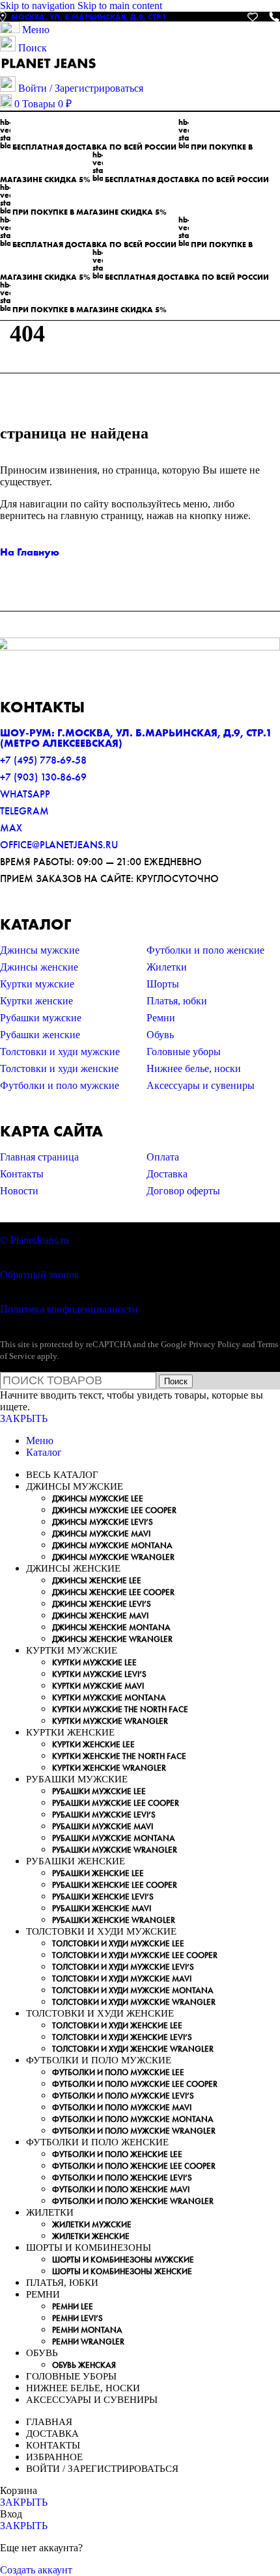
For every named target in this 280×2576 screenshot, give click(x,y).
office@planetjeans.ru (59, 845)
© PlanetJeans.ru (35, 1240)
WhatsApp (25, 794)
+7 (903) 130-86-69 (43, 777)
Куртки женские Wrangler (109, 1768)
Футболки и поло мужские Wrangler (134, 2131)
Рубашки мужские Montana (114, 1838)
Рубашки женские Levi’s (103, 1897)
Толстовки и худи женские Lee (117, 2025)
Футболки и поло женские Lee (117, 2154)
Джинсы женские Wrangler (112, 1639)
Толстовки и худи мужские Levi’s (123, 1967)
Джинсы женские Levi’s (102, 1604)
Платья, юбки (177, 1001)
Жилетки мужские (92, 2224)
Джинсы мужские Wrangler (113, 1557)
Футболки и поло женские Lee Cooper (134, 2166)
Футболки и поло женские (205, 950)
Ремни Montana (87, 2330)
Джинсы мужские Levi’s (103, 1522)
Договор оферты (183, 1191)
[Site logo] (49, 70)
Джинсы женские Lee (97, 1580)
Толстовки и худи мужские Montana (133, 1990)
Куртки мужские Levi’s (99, 1674)
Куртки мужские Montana (109, 1697)
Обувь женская (84, 2365)
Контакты (22, 1174)
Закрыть (24, 1418)
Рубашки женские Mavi (102, 1908)
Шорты (163, 984)
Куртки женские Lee (93, 1744)
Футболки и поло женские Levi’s (122, 2178)
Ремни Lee (73, 2306)
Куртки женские (36, 1001)
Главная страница (39, 1157)
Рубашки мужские (41, 1018)
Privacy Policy (215, 1344)
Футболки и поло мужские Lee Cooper (135, 2084)
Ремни (161, 1018)
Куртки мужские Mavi (98, 1686)
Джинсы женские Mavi (100, 1616)
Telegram (24, 811)
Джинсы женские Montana (111, 1627)
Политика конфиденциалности (69, 1309)
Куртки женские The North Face (119, 1756)
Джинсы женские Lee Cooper (113, 1592)
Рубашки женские (40, 1035)
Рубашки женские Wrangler (114, 1920)
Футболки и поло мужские (60, 1085)
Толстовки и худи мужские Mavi (122, 1979)
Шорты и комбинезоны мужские (123, 2260)
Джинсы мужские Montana (112, 1545)
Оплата (163, 1157)
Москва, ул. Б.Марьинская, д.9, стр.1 (89, 17)
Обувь (160, 1035)
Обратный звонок (40, 1275)
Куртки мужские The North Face (120, 1709)
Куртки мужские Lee (94, 1662)
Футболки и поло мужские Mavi (122, 2107)
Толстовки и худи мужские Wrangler (134, 2002)
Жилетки (167, 967)
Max (11, 828)
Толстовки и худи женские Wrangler (133, 2049)
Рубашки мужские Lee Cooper (116, 1803)
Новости (19, 1191)
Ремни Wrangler (88, 2341)
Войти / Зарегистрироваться (102, 2469)
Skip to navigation (39, 6)
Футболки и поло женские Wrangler (133, 2201)
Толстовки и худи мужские (60, 1052)
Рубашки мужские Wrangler (115, 1850)
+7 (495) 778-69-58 (43, 760)
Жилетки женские (91, 2236)
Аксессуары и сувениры (201, 1085)
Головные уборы (184, 1052)
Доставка (167, 1174)
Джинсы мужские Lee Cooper (114, 1510)
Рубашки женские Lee (98, 1873)
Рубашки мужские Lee (99, 1791)
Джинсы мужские (40, 950)
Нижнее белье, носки (194, 1068)
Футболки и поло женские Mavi (121, 2189)
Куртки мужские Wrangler (110, 1721)
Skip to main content (120, 6)
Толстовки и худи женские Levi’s (122, 2037)
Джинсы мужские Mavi (101, 1534)
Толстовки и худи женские (59, 1068)
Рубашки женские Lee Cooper (115, 1885)
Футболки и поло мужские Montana (133, 2119)
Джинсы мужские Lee (98, 1498)
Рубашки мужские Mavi (103, 1826)
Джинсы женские (39, 967)
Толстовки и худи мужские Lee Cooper (135, 1955)
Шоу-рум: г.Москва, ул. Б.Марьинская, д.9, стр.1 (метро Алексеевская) (136, 738)
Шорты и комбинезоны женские (122, 2271)
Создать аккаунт (36, 2570)
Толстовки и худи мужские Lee (118, 1943)
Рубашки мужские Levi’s (104, 1815)
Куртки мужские (37, 984)
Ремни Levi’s (77, 2318)
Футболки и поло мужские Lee (118, 2072)
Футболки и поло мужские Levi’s (123, 2096)
